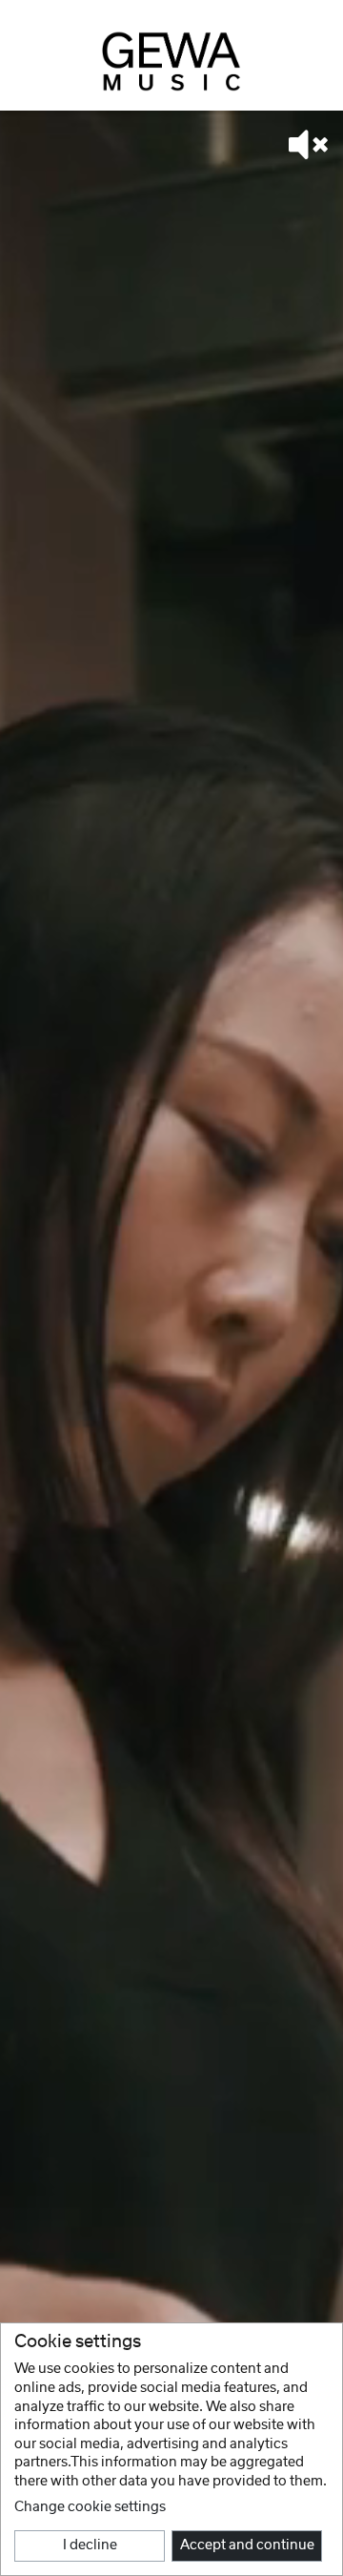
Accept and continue (247, 2545)
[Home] (171, 61)
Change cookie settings (90, 2507)
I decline (90, 2545)
